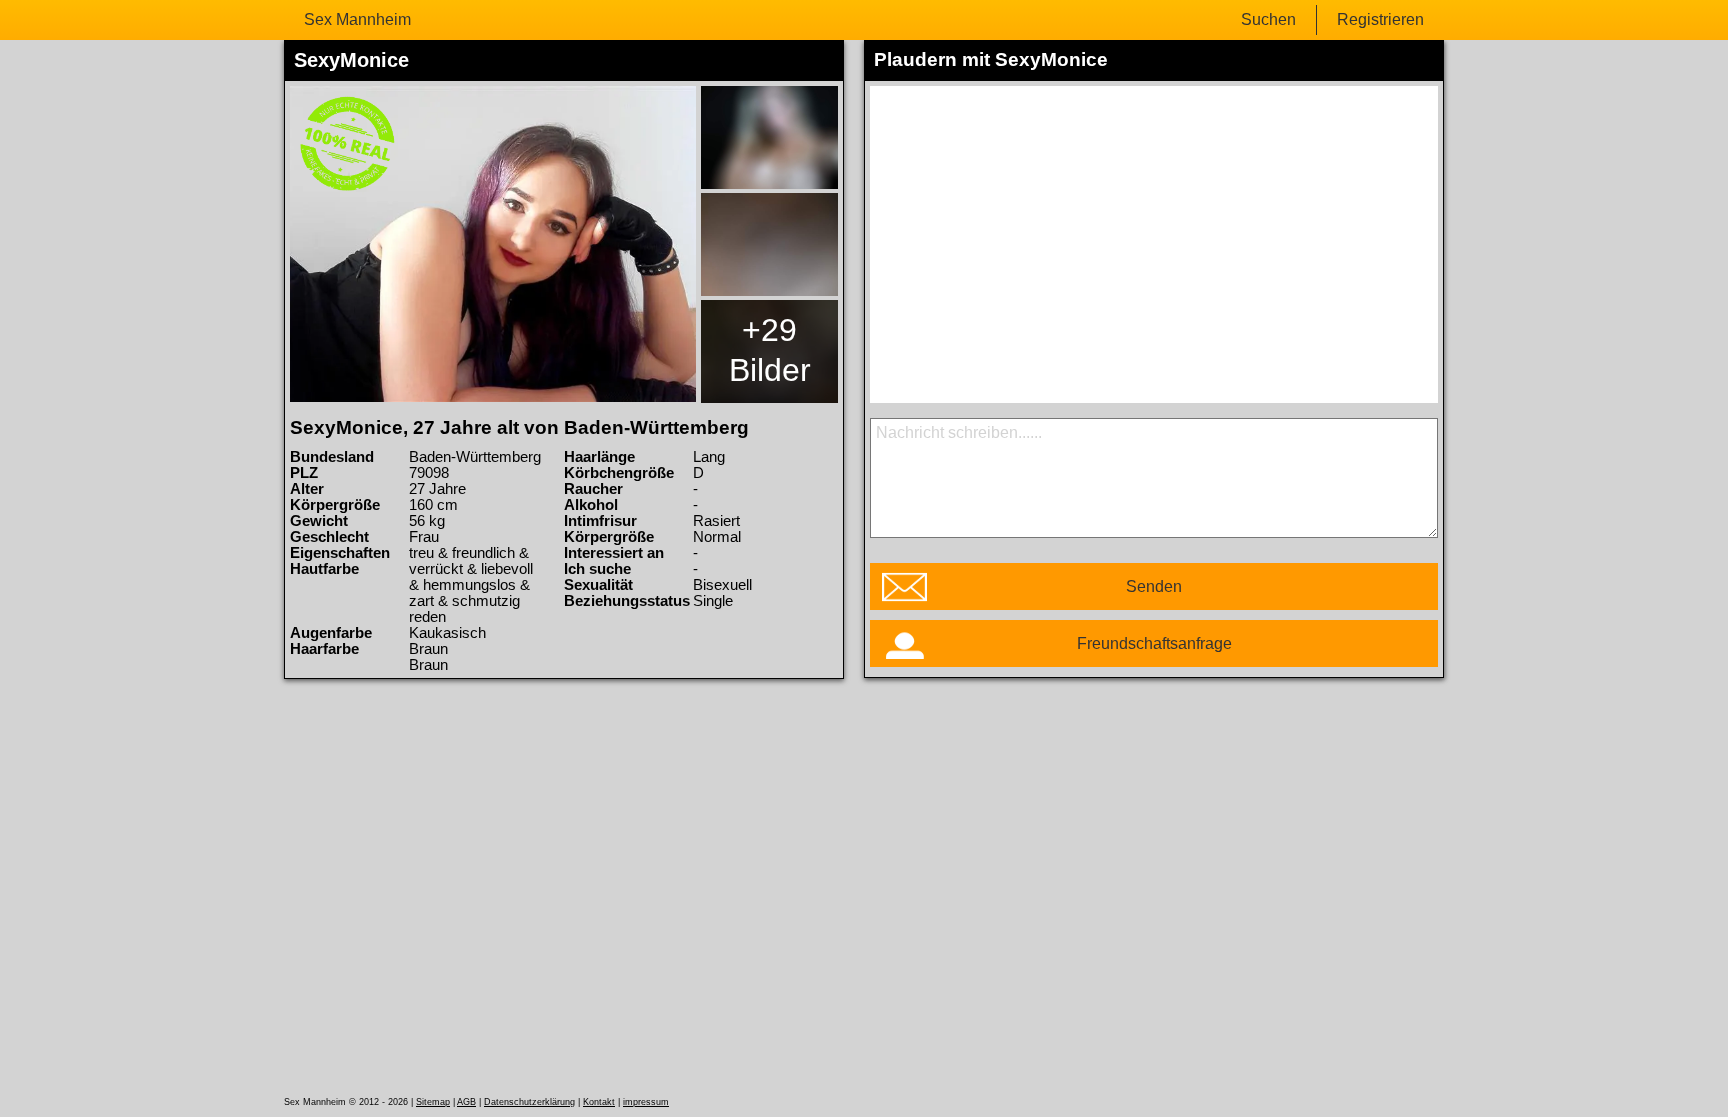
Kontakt (599, 1102)
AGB (466, 1102)
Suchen (1268, 19)
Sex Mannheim (357, 19)
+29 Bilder (770, 350)
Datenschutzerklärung (529, 1102)
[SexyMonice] (493, 244)
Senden (1154, 586)
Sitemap (433, 1102)
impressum (646, 1102)
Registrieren (1380, 19)
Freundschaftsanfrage (1154, 643)
